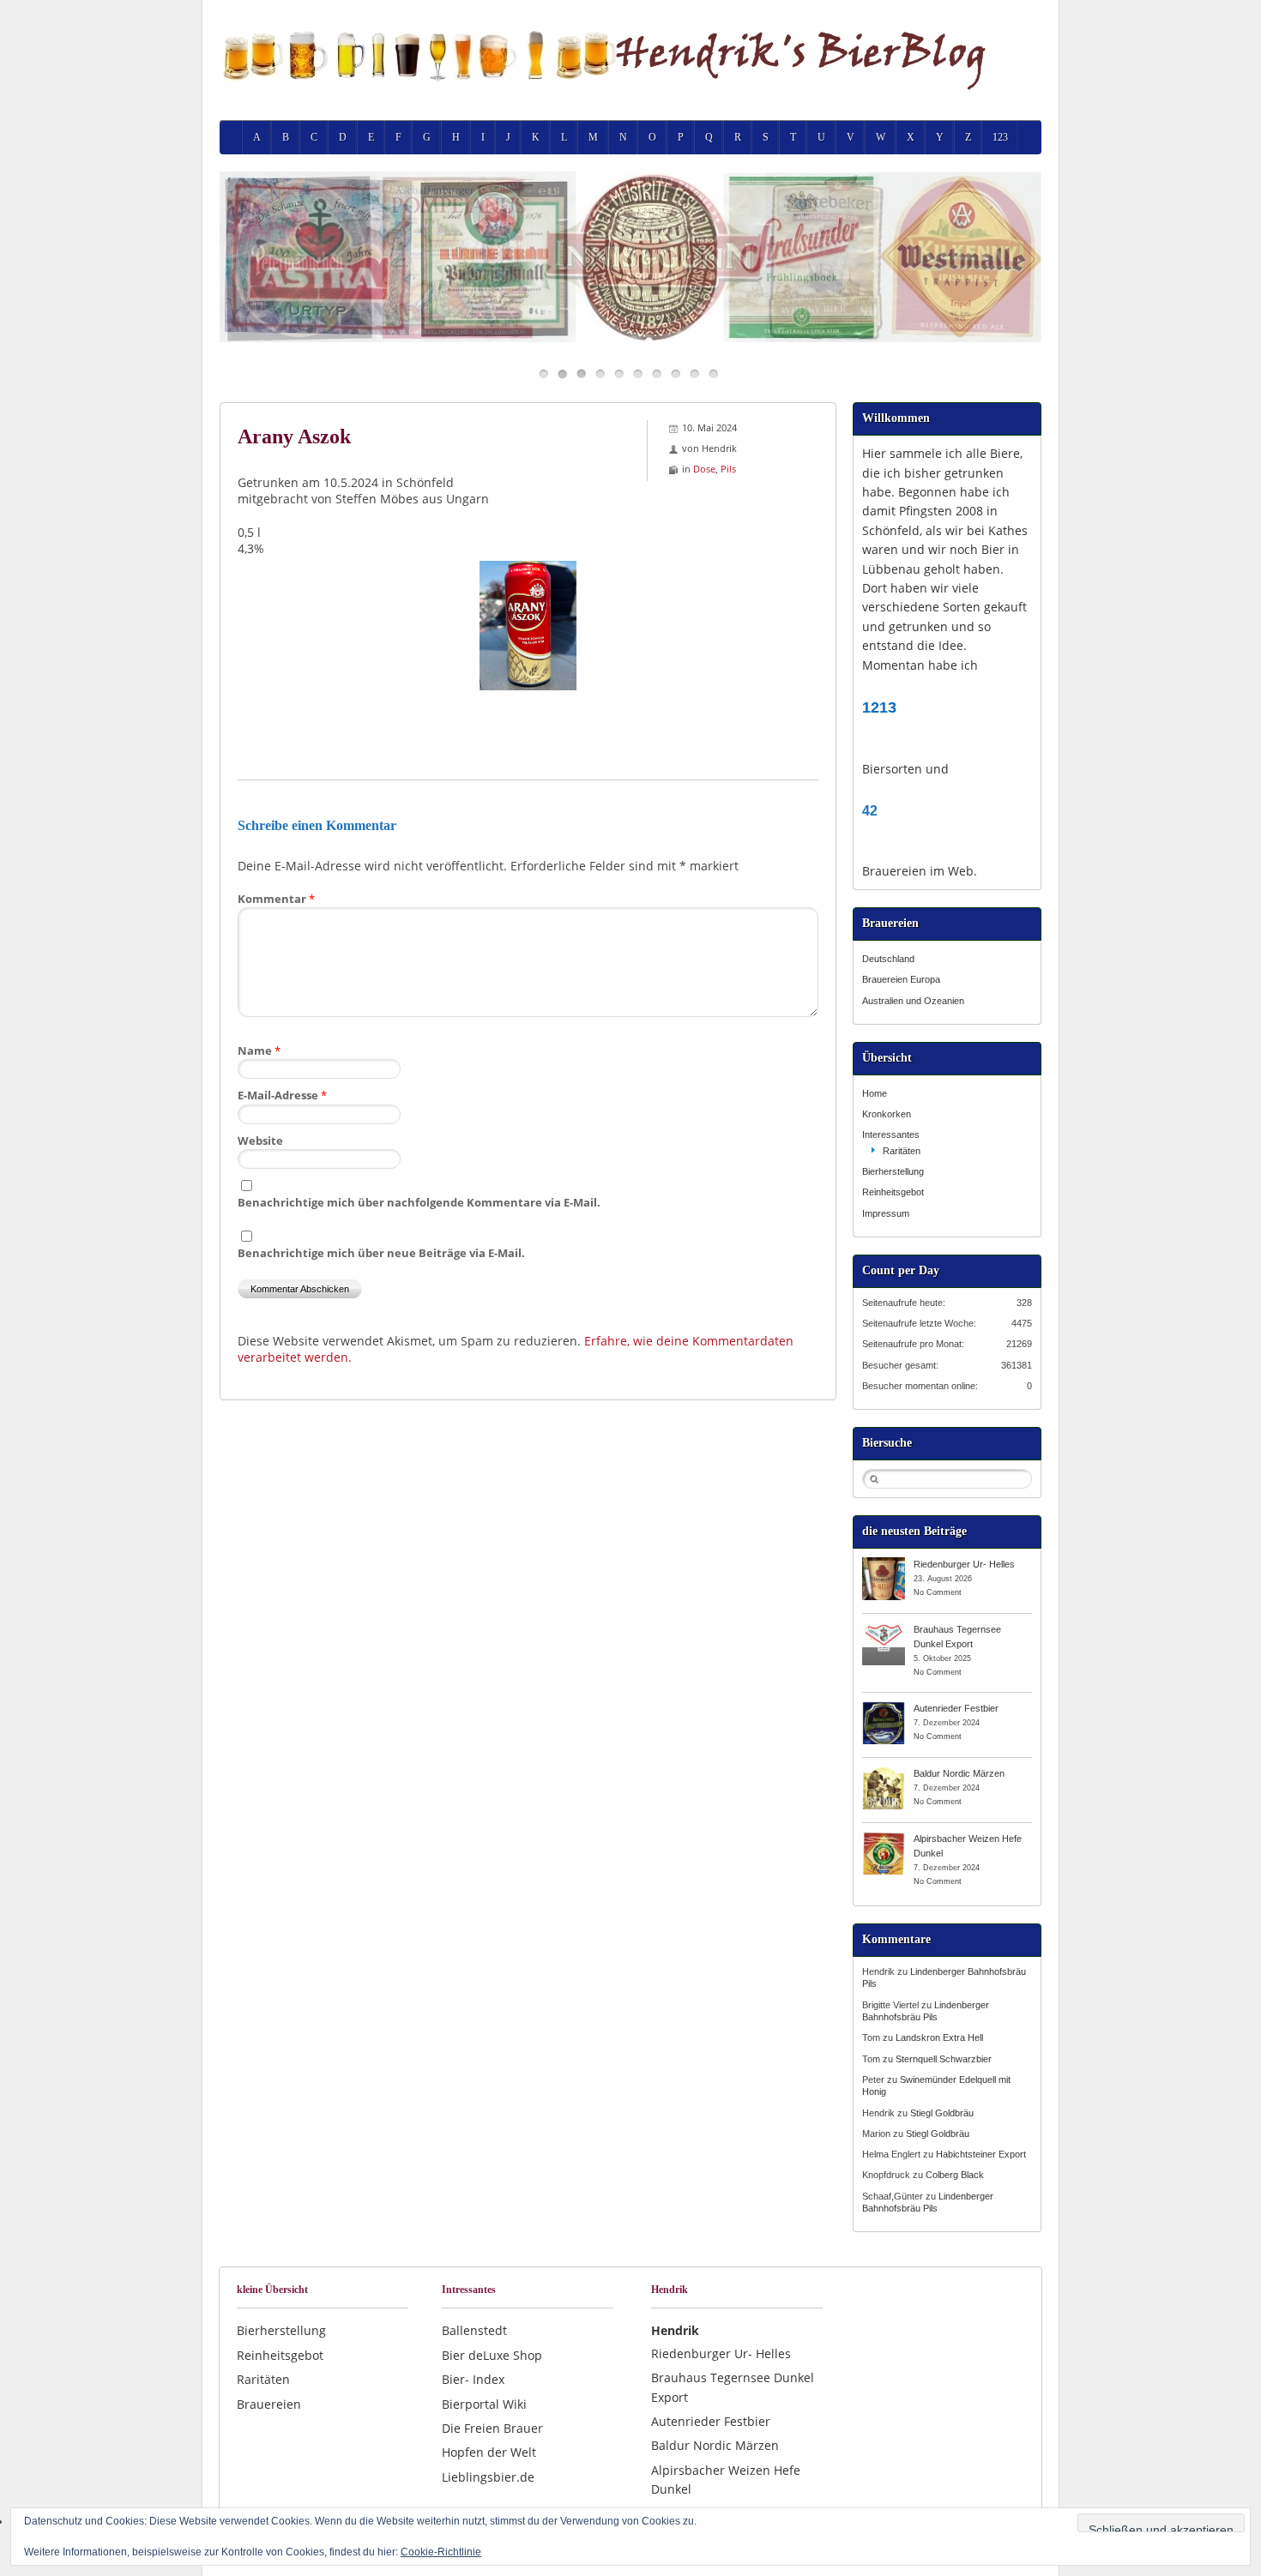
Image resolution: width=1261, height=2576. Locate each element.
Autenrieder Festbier (956, 1708)
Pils (728, 469)
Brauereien (269, 2404)
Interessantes (891, 1135)
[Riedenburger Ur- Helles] (884, 1563)
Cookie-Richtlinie (441, 2552)
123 (1000, 137)
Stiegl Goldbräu (942, 2113)
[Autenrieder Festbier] (884, 1707)
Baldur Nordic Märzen (959, 1773)
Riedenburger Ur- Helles (964, 1564)
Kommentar (276, 899)
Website (260, 1141)
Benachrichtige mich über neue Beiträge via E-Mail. (381, 1253)
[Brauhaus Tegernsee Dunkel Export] (884, 1628)
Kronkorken (887, 1114)
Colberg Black (955, 2175)
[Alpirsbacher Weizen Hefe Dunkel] (884, 1838)
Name (259, 1050)
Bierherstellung (893, 1171)
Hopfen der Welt (489, 2452)
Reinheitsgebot (893, 1192)
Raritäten (902, 1151)
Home (875, 1093)
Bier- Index (473, 2379)
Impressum (886, 1213)
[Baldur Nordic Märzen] (884, 1773)
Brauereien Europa (901, 979)
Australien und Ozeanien (913, 1001)
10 (713, 373)
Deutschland (888, 959)
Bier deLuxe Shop (492, 2355)
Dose (704, 469)
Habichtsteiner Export (981, 2154)
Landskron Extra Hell (939, 2037)
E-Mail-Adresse (282, 1095)
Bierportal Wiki (484, 2404)
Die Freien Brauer (492, 2428)
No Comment (938, 1592)
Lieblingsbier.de (488, 2477)
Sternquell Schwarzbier (944, 2059)
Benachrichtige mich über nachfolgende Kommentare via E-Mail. (419, 1202)
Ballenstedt (474, 2330)
